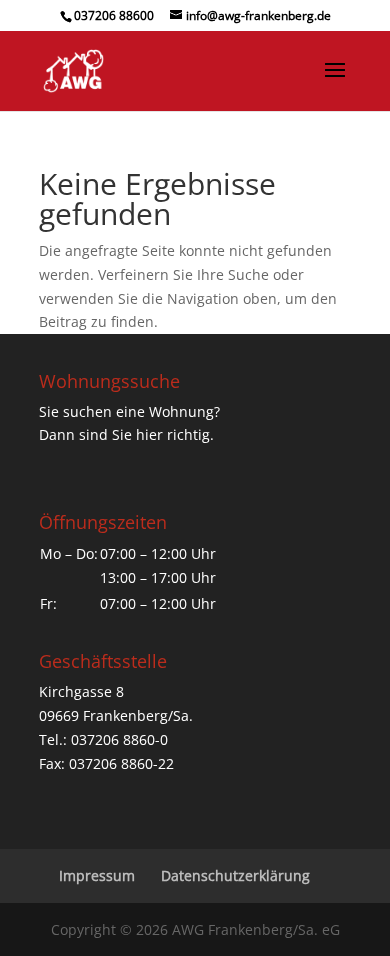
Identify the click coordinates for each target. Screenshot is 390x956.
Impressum (97, 875)
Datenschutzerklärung (235, 875)
